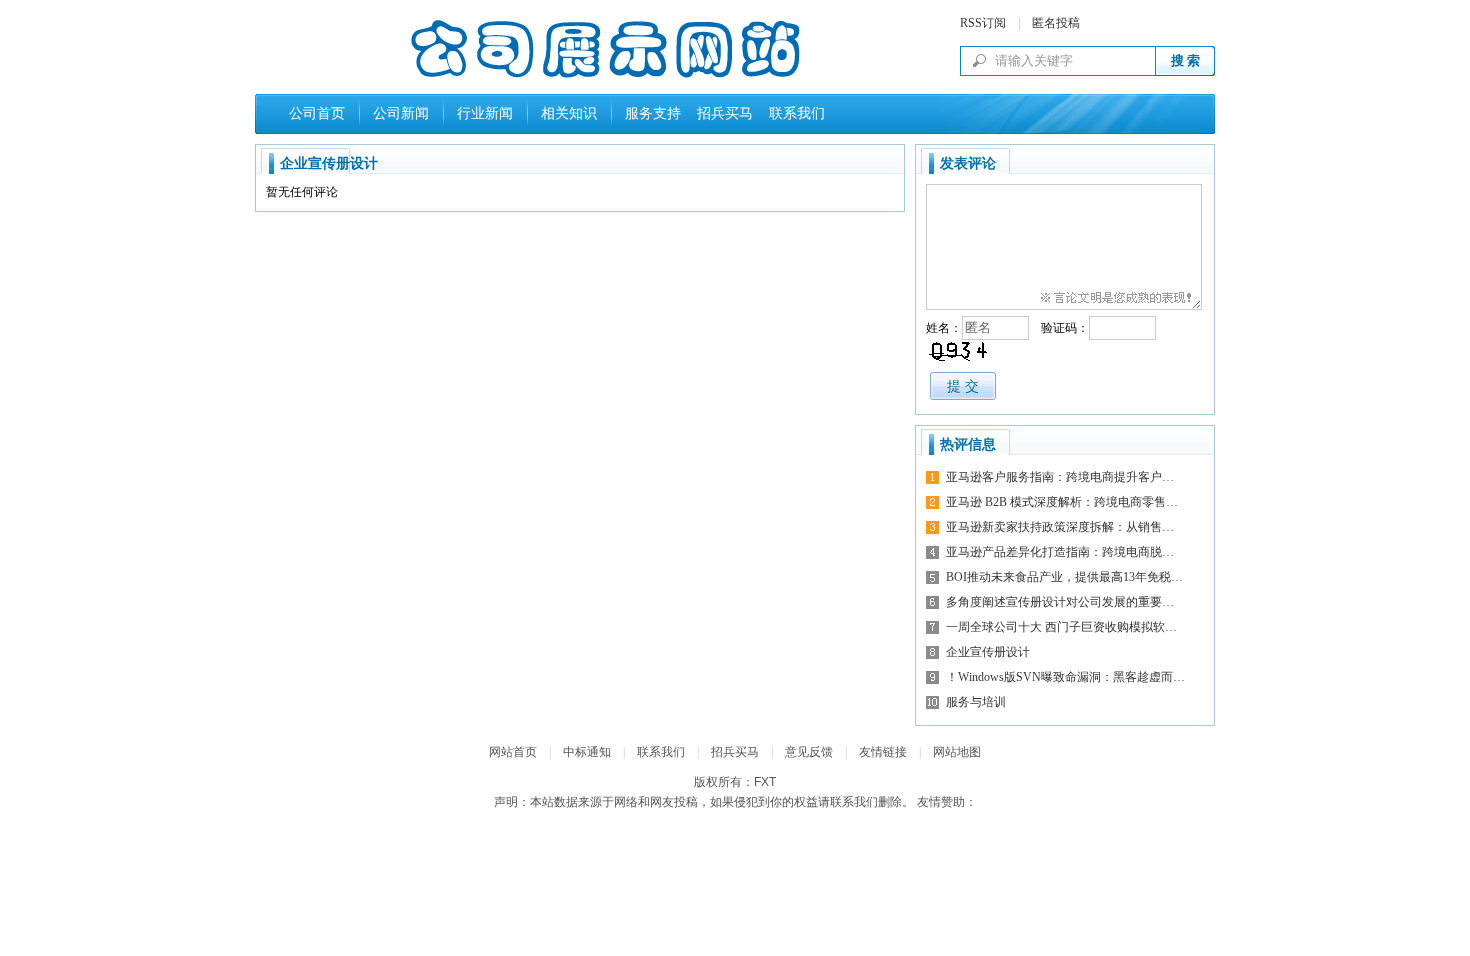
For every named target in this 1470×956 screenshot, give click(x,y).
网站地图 (957, 752)
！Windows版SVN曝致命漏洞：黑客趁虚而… (1065, 677)
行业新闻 (485, 113)
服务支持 (653, 113)
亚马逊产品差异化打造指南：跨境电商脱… (1060, 552)
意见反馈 (809, 752)
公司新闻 (401, 113)
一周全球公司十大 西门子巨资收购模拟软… (1061, 627)
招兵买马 (721, 113)
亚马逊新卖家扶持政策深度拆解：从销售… (1060, 527)
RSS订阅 (983, 23)
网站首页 (513, 752)
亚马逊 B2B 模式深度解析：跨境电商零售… (1062, 502)
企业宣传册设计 (988, 652)
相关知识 (569, 113)
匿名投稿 (1056, 23)
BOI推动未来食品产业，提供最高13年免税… (1064, 577)
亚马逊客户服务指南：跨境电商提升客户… (1060, 477)
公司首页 (317, 113)
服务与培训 (976, 702)
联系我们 (793, 113)
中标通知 (587, 752)
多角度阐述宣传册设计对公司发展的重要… (1060, 602)
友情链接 (883, 752)
